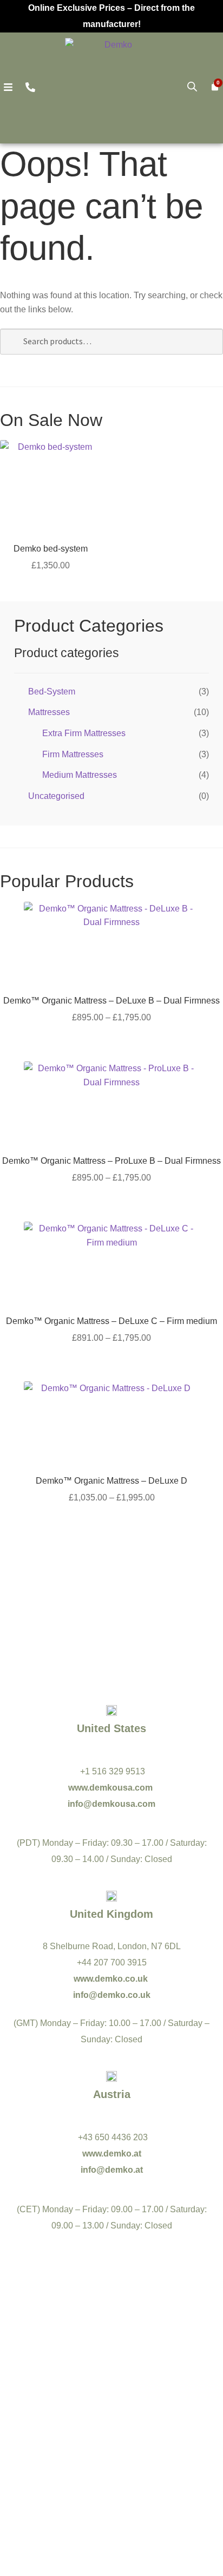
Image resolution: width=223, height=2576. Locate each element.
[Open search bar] (192, 87)
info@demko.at (112, 2170)
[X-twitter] (159, 2375)
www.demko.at (112, 2154)
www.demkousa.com (111, 1788)
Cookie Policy (156, 2485)
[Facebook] (64, 2375)
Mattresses (49, 712)
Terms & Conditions (77, 2485)
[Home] (114, 87)
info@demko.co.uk (112, 1995)
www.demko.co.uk (112, 1979)
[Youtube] (111, 2375)
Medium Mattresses (80, 775)
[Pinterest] (111, 2403)
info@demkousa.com (111, 1804)
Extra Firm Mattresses (84, 733)
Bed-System (52, 691)
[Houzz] (159, 2403)
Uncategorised (56, 796)
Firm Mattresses (73, 754)
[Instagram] (64, 2403)
